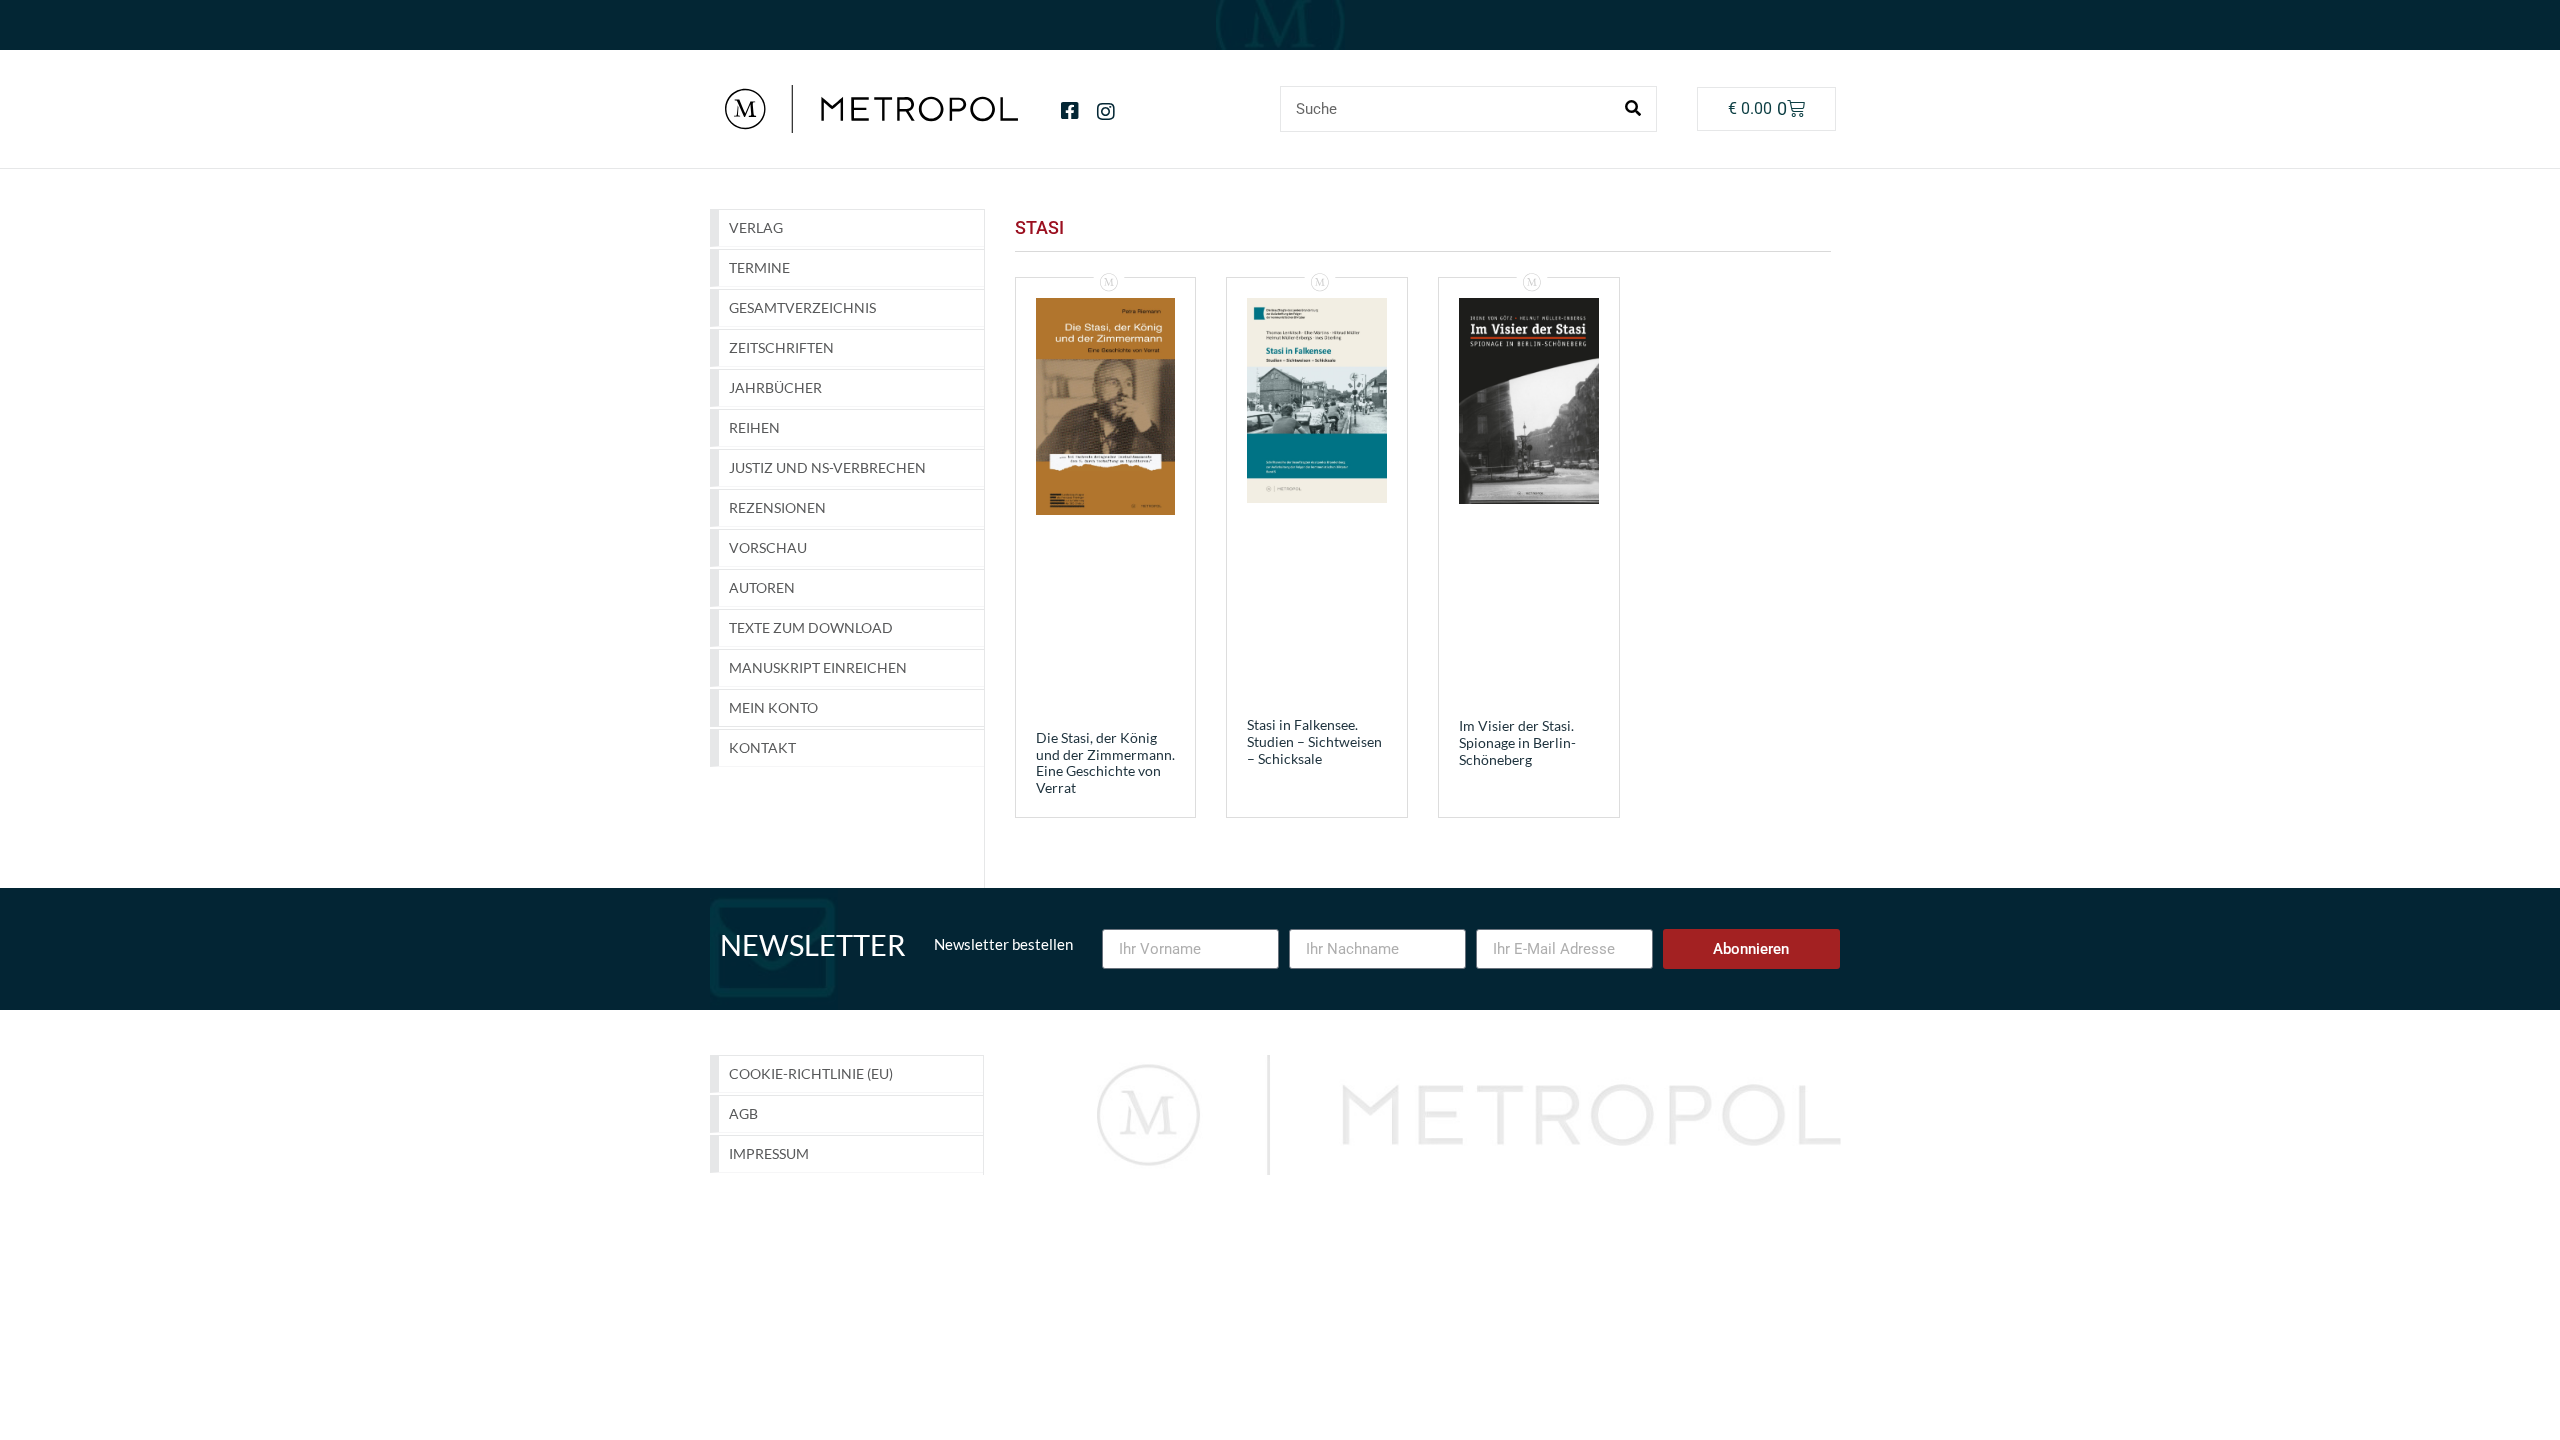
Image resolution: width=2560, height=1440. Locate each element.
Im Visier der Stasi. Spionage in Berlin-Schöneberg (1517, 742)
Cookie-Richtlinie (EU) (811, 1073)
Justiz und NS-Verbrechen (827, 467)
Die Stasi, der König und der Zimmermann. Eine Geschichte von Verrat (1105, 762)
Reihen (754, 427)
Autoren (762, 587)
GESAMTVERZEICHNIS (802, 307)
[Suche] (1633, 109)
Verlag (756, 227)
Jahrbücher (775, 387)
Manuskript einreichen (818, 667)
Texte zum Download (811, 627)
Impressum (769, 1153)
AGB (743, 1113)
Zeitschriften (781, 347)
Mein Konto (773, 707)
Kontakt (762, 747)
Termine (759, 267)
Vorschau (768, 547)
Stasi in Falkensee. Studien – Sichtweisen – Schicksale (1314, 741)
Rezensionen (777, 507)
